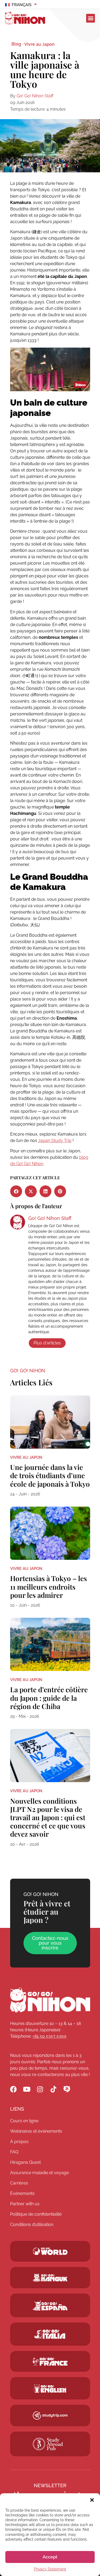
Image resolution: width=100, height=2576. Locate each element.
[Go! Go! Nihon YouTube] (27, 2089)
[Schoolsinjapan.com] (50, 2389)
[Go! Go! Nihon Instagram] (40, 2089)
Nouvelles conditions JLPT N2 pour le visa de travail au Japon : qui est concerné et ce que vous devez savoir (48, 1818)
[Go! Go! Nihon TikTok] (53, 2089)
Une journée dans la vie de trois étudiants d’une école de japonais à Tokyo (50, 1475)
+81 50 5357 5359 (49, 2036)
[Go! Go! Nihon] (50, 2000)
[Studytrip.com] (50, 2362)
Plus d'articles (47, 1343)
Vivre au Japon (39, 44)
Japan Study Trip (55, 1141)
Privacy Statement (50, 2569)
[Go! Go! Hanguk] (50, 2278)
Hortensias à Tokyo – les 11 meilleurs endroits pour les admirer (49, 1587)
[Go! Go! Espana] (50, 2305)
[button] (92, 2500)
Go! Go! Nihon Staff (35, 96)
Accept (50, 2557)
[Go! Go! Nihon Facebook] (13, 2089)
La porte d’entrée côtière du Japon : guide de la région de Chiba (49, 1698)
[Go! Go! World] (50, 2251)
